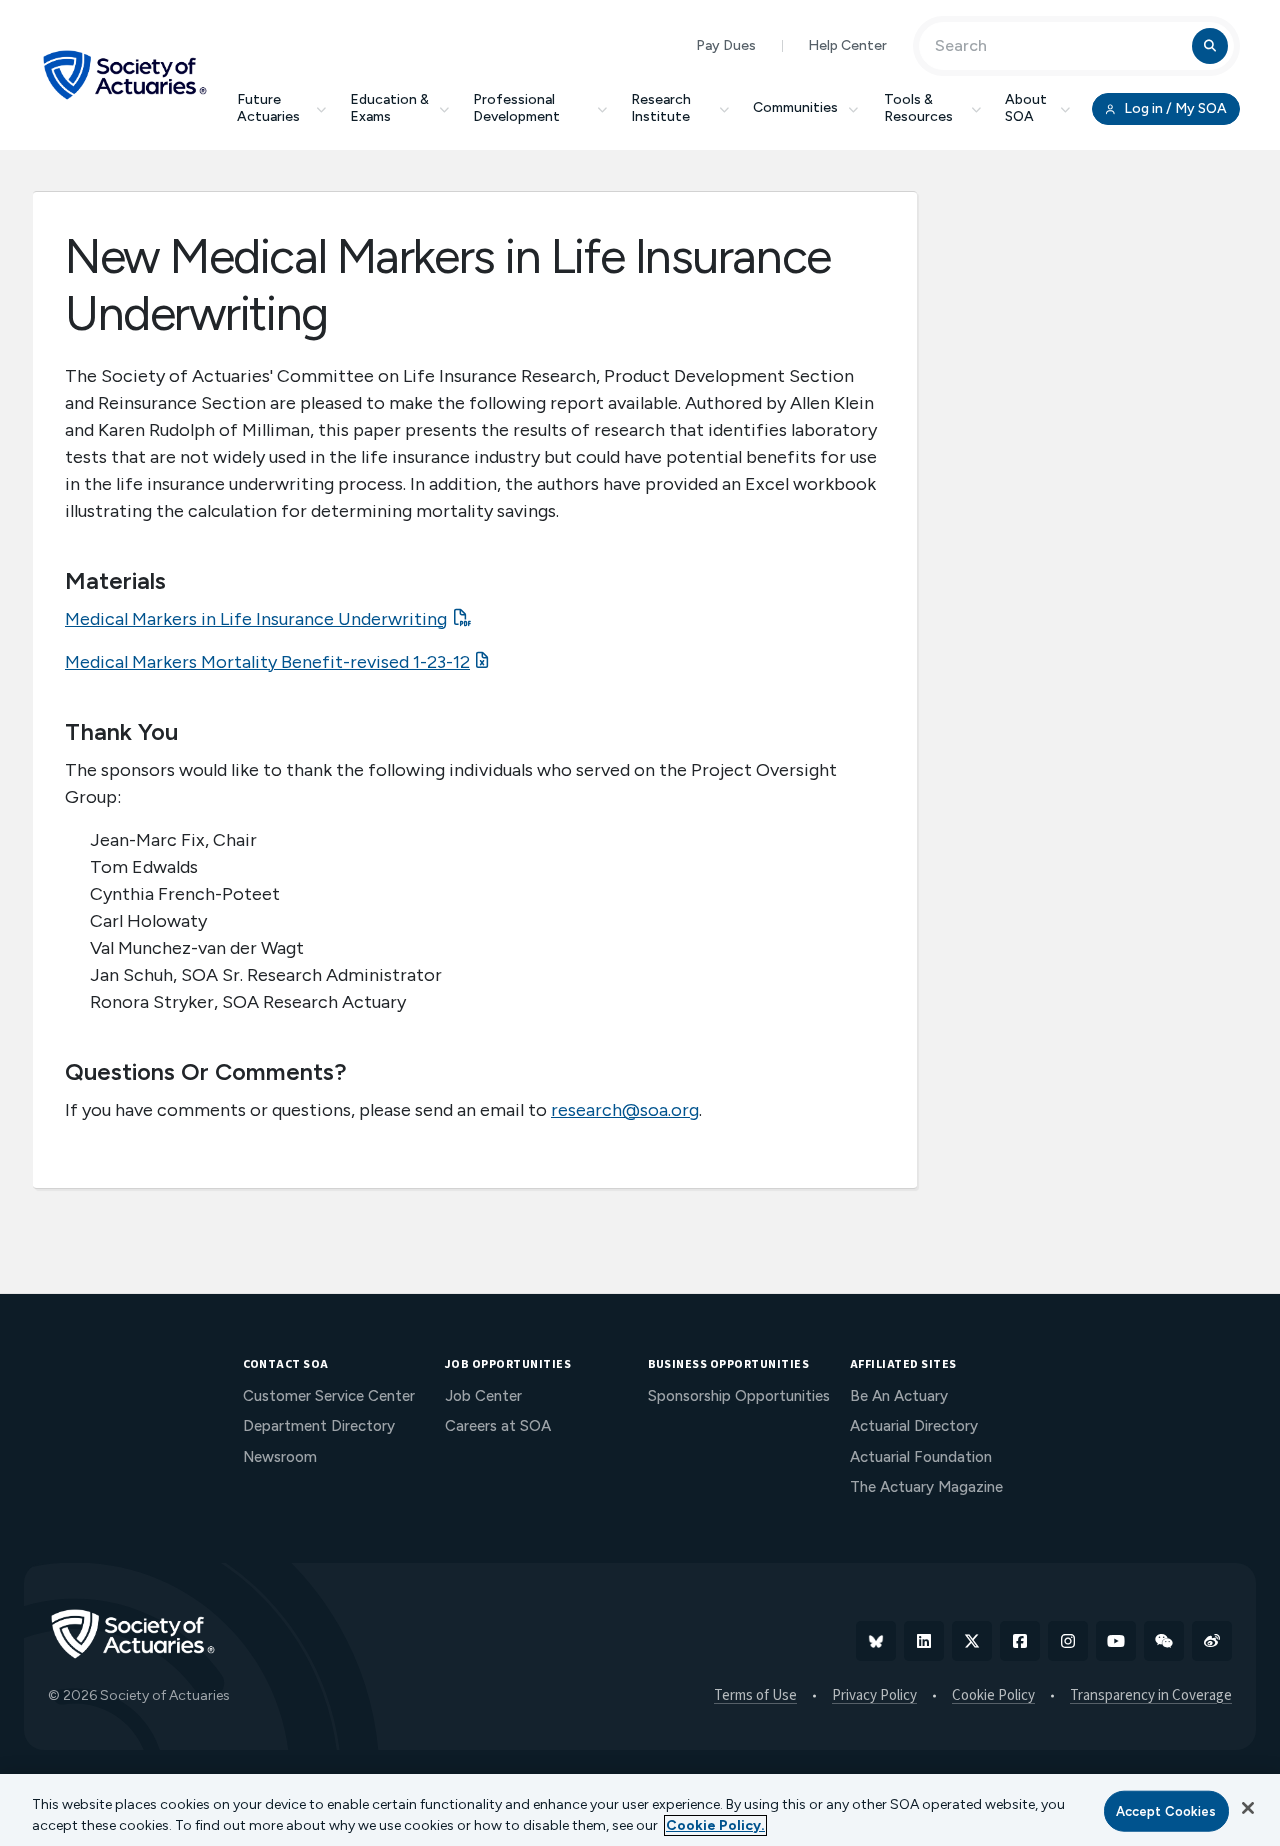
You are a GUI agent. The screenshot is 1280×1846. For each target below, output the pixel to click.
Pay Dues (726, 45)
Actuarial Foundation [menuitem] (921, 1457)
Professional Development (516, 108)
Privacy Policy (874, 1696)
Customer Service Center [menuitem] (329, 1396)
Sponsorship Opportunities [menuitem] (739, 1396)
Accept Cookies (1166, 1811)
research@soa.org (625, 1110)
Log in (1174, 108)
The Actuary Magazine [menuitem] (926, 1487)
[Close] (1248, 1808)
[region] (640, 1810)
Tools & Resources (918, 108)
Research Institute (661, 108)
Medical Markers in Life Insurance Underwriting (256, 619)
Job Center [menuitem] (483, 1396)
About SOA (1026, 108)
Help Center (847, 45)
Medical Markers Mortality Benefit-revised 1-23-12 (267, 662)
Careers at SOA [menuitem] (498, 1426)
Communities (795, 107)
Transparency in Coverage (1151, 1696)
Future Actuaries (268, 108)
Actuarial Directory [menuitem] (914, 1426)
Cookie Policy (993, 1696)
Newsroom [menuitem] (280, 1457)
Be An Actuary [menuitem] (899, 1396)
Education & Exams (389, 108)
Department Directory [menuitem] (319, 1426)
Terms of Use (755, 1696)
